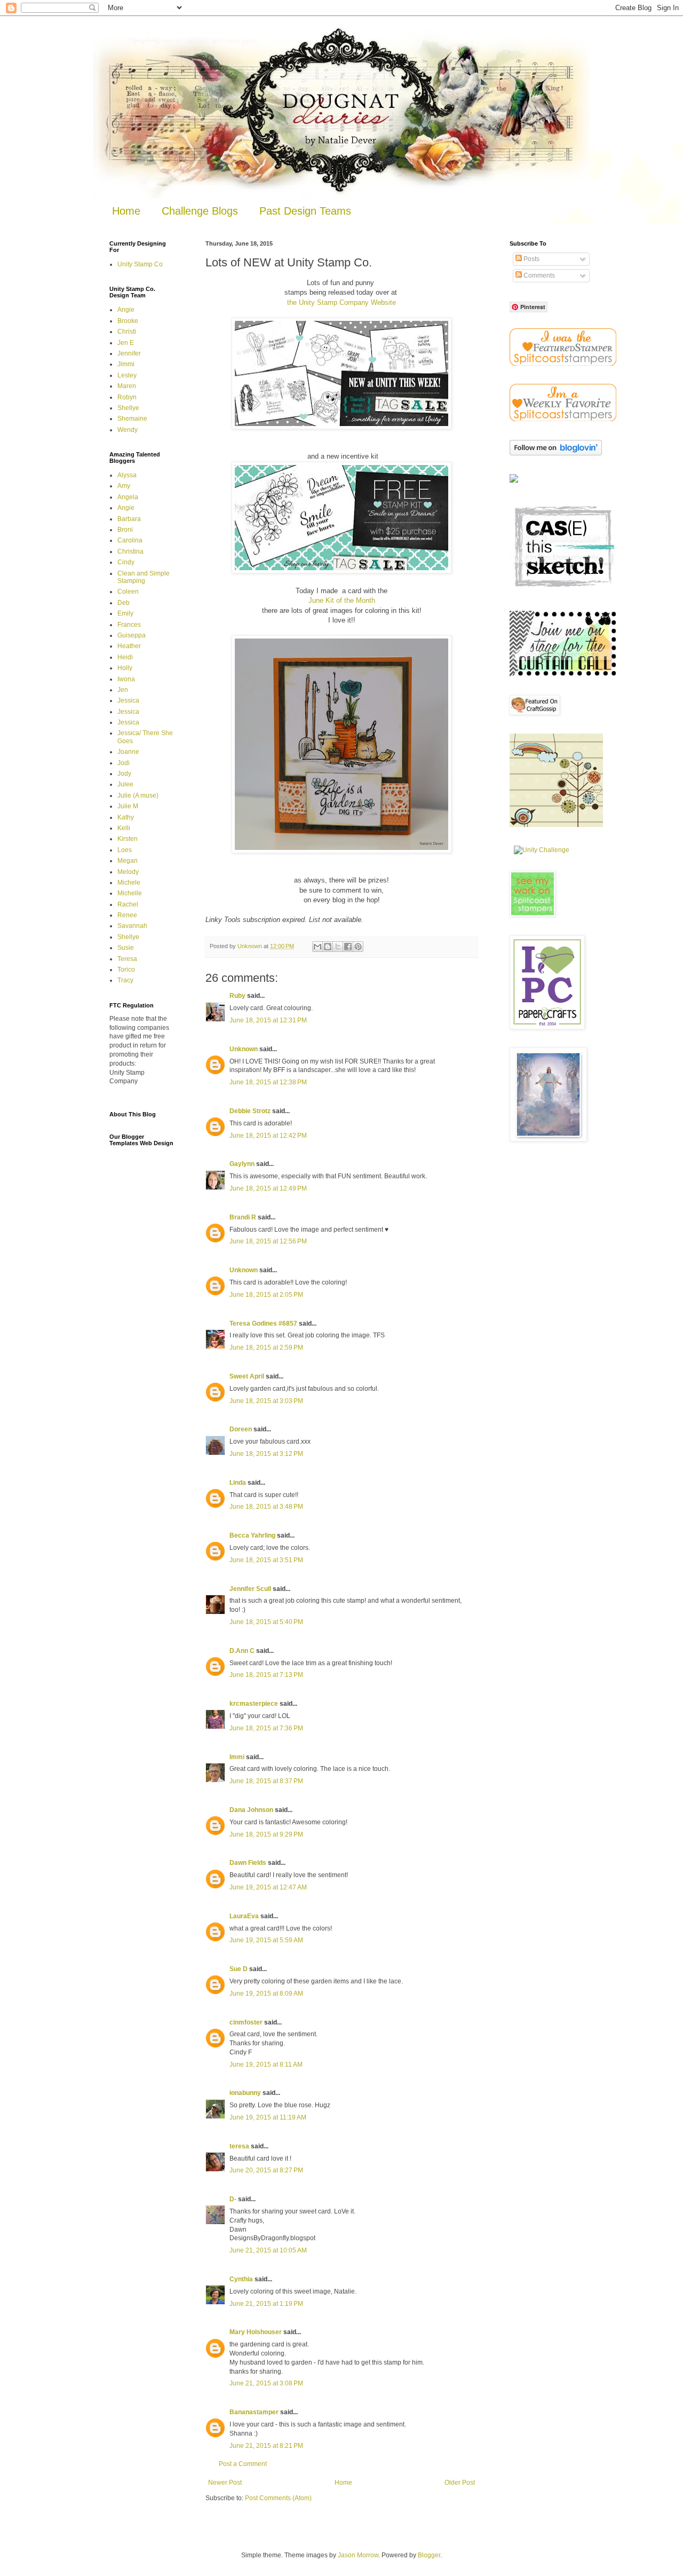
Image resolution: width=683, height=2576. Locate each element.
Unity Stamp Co (140, 264)
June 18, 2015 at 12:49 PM (268, 1188)
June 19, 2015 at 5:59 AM (266, 1940)
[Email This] (317, 947)
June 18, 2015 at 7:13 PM (266, 1675)
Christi (127, 332)
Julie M (128, 806)
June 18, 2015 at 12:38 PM (268, 1082)
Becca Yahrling (252, 1535)
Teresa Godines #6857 (263, 1324)
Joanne (128, 752)
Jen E (126, 343)
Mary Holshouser (256, 2332)
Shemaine (132, 419)
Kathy (126, 817)
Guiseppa (132, 635)
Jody (124, 774)
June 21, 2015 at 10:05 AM (268, 2250)
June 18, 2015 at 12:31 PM (268, 1020)
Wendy (128, 430)
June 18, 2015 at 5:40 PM (266, 1622)
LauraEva (244, 1916)
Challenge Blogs (200, 211)
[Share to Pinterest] (358, 947)
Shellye (128, 408)
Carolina (130, 540)
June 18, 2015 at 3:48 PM (266, 1507)
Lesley (127, 375)
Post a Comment (243, 2464)
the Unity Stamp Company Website (341, 302)
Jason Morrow (358, 2555)
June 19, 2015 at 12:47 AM (268, 1887)
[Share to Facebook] (348, 947)
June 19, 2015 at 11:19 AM (268, 2117)
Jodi (124, 763)
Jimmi (126, 364)
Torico (126, 970)
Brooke (128, 321)
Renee (127, 915)
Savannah (132, 926)
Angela (128, 497)
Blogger (429, 2555)
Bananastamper (254, 2412)
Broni (125, 530)
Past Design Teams (305, 211)
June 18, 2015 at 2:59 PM (266, 1348)
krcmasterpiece (254, 1704)
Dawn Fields (248, 1863)
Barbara (129, 519)
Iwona (126, 679)
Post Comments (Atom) (278, 2498)
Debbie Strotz (250, 1111)
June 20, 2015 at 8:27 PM (266, 2170)
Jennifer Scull (250, 1589)
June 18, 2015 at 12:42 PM (268, 1136)
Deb (124, 603)
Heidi (125, 657)
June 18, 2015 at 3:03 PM (266, 1401)
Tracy (125, 980)
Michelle (130, 893)
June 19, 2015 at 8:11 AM (266, 2065)
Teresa (127, 959)
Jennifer (129, 353)
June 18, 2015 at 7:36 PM (266, 1728)
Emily (125, 613)
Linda (238, 1483)
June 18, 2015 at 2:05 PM (266, 1295)
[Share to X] (338, 947)
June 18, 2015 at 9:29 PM (266, 1834)
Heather (129, 646)
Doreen (241, 1429)
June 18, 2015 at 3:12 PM (266, 1454)
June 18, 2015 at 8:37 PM (266, 1781)
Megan (128, 861)
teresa (239, 2146)
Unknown (244, 1049)
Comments (538, 275)
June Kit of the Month (342, 600)
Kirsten (128, 839)
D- (233, 2199)
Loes (125, 850)
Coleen (128, 592)
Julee (125, 784)
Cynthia (241, 2279)
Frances (129, 625)
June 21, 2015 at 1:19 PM (266, 2304)
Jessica (128, 700)
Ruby (237, 996)
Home (126, 211)
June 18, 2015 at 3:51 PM (266, 1560)
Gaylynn (242, 1164)
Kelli (124, 828)
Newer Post (225, 2483)
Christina (130, 552)
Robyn (127, 397)
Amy (124, 486)
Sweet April (247, 1376)
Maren (127, 386)
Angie (126, 310)
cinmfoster (246, 2022)
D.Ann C (242, 1651)
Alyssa (127, 475)
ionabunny (245, 2093)
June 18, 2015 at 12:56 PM (268, 1241)
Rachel (128, 904)
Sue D (239, 1969)
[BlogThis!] (328, 947)
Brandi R (243, 1217)
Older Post (460, 2483)
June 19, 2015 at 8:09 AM (266, 1994)
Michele (129, 883)
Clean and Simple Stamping (144, 577)
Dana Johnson (251, 1810)
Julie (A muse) (138, 795)
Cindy (126, 562)
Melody (128, 872)
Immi (237, 1757)
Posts (531, 259)
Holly (125, 668)
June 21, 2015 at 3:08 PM (266, 2383)
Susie (126, 948)
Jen (123, 690)
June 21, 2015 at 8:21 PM (266, 2446)
